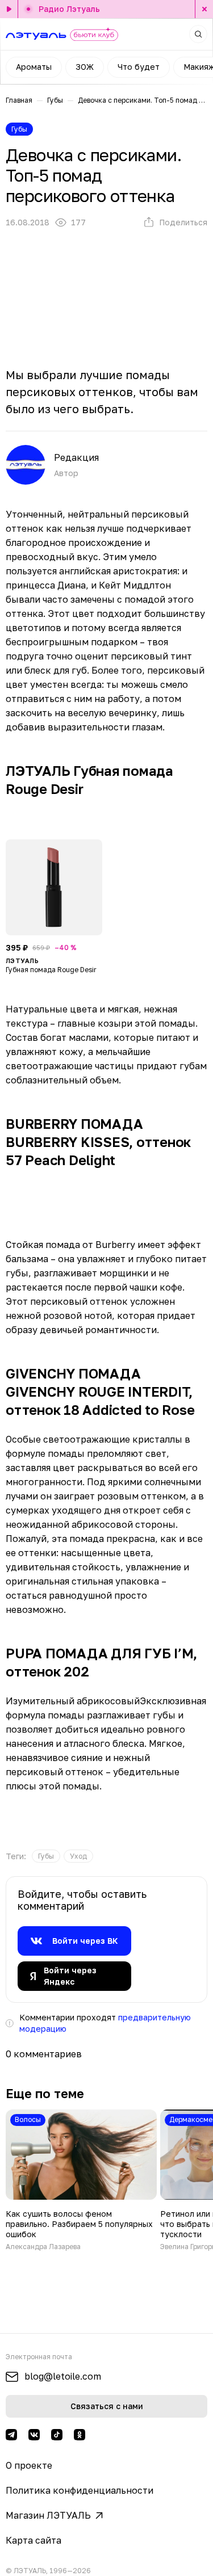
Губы (55, 100)
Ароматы (34, 67)
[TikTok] (57, 2435)
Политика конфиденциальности (80, 2490)
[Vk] (34, 2435)
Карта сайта (34, 2540)
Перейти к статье (81, 2180)
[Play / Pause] (9, 9)
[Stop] (204, 9)
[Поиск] (198, 34)
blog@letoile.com (63, 2376)
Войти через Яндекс (70, 1976)
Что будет (139, 67)
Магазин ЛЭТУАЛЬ (48, 2515)
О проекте (29, 2465)
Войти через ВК (85, 1941)
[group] (46, 1856)
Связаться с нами (107, 2406)
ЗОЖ (85, 67)
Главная (19, 100)
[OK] (80, 2435)
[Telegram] (11, 2435)
